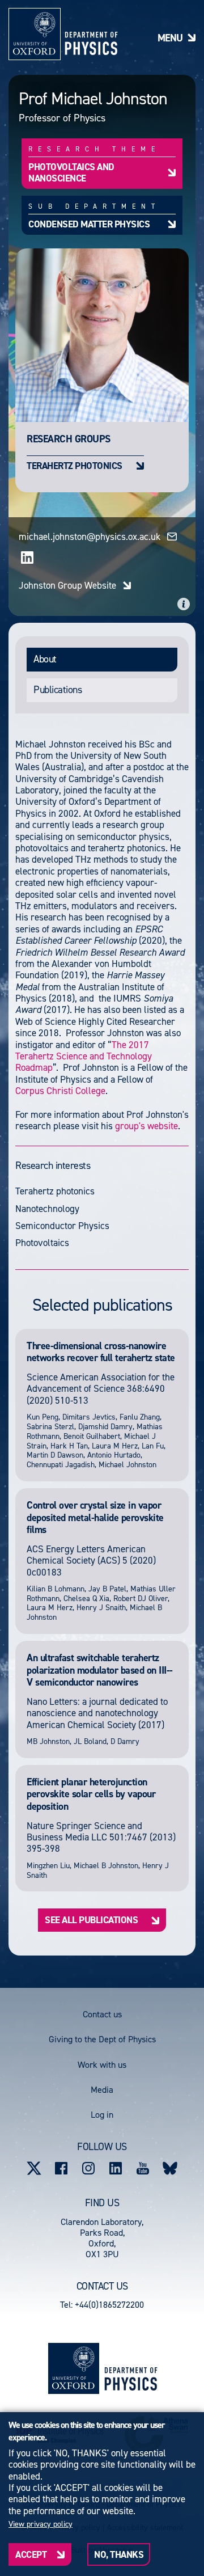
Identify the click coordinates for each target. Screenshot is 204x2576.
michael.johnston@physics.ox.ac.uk (90, 537)
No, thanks (119, 2554)
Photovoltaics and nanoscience (71, 172)
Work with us (102, 2065)
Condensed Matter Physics (89, 224)
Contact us (102, 2014)
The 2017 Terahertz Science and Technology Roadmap (84, 1056)
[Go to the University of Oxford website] (74, 2368)
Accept (31, 2554)
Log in (102, 2115)
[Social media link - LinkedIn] (116, 2168)
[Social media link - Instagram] (88, 2168)
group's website (146, 1126)
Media (102, 2090)
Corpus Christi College (60, 1091)
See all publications (91, 1920)
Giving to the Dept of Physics (102, 2039)
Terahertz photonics (75, 465)
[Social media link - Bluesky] (170, 2168)
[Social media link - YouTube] (143, 2168)
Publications (58, 690)
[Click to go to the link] (27, 558)
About (45, 659)
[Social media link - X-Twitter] (34, 2168)
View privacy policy (41, 2524)
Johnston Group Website (67, 585)
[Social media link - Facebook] (61, 2168)
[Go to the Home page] (131, 2369)
